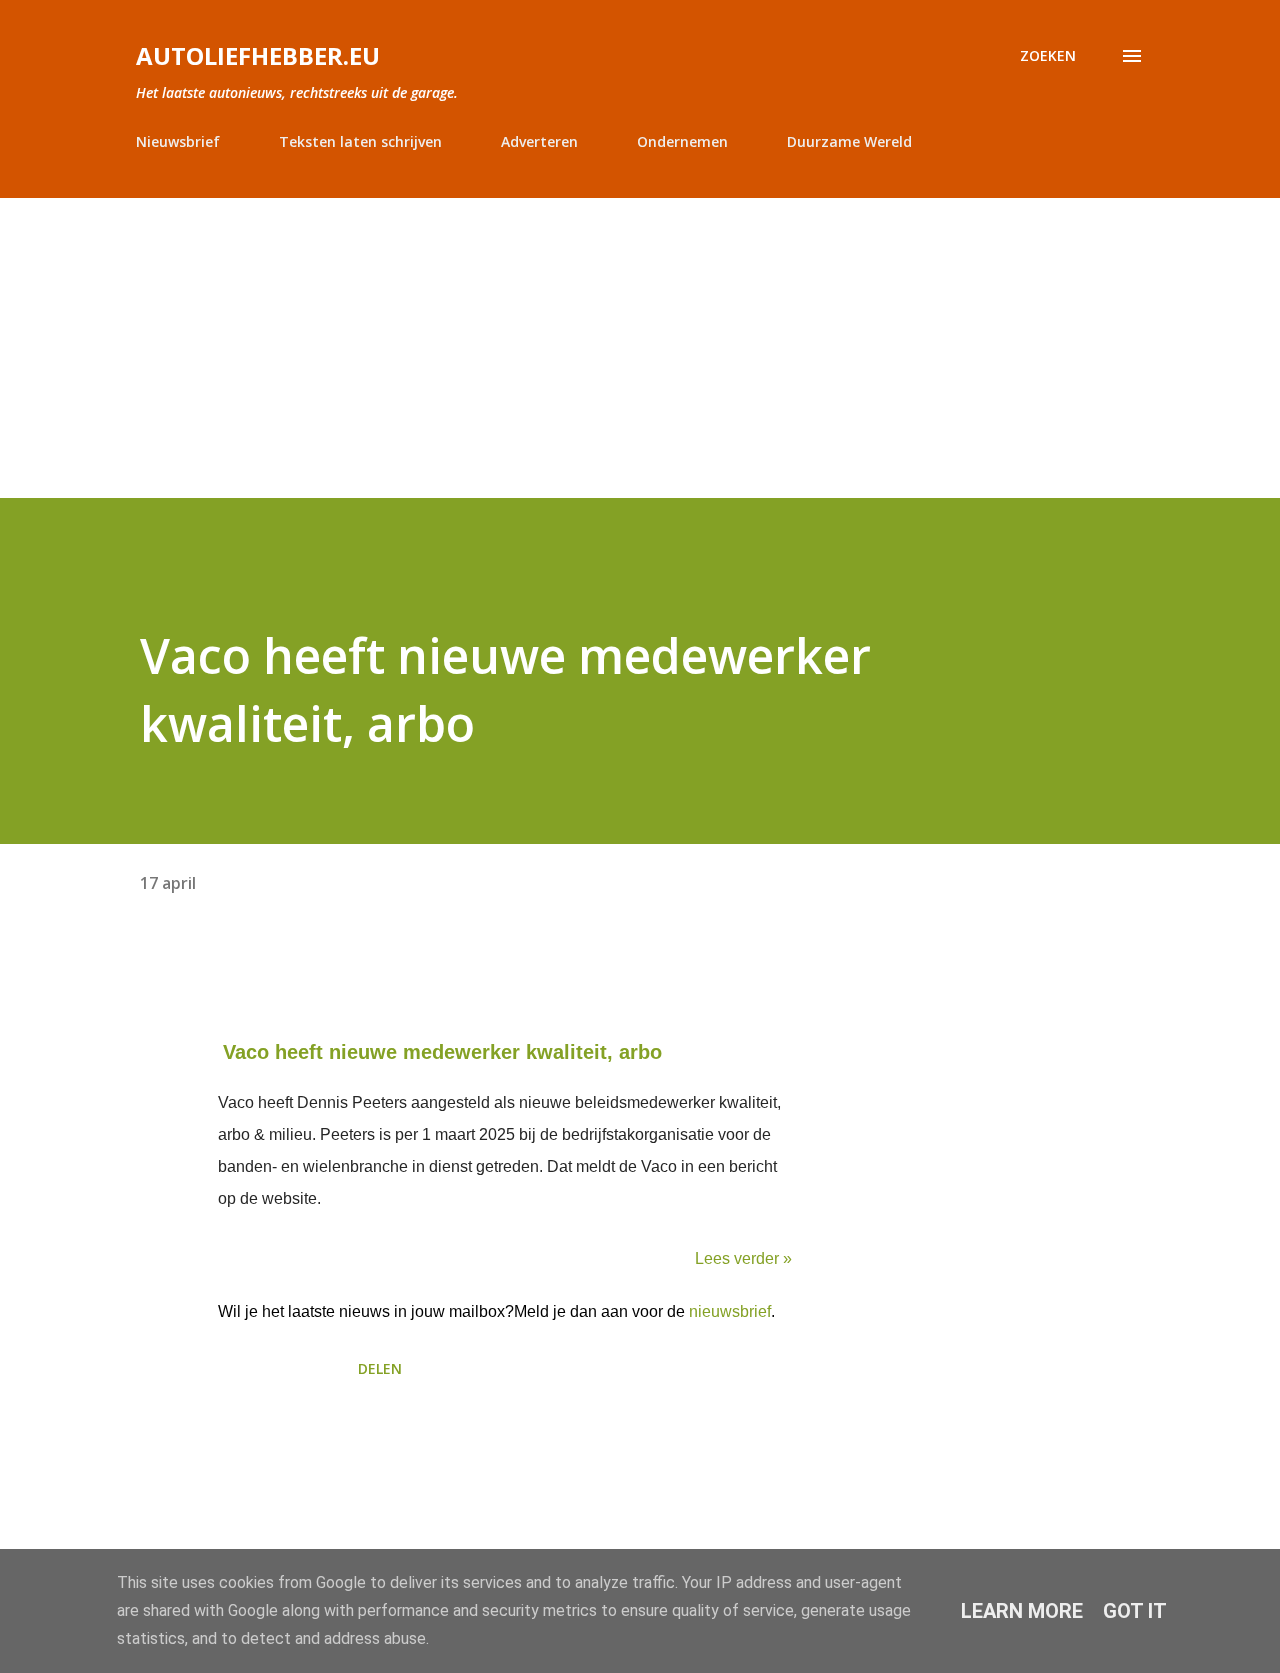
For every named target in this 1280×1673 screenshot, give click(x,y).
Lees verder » (743, 1258)
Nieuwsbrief (178, 141)
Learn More (1022, 1611)
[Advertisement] (640, 348)
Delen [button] (380, 1368)
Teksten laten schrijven (360, 141)
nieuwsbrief (730, 1311)
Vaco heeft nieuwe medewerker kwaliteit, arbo (442, 1052)
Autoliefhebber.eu (258, 55)
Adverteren (539, 141)
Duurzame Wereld (849, 141)
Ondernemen (682, 141)
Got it (1135, 1611)
